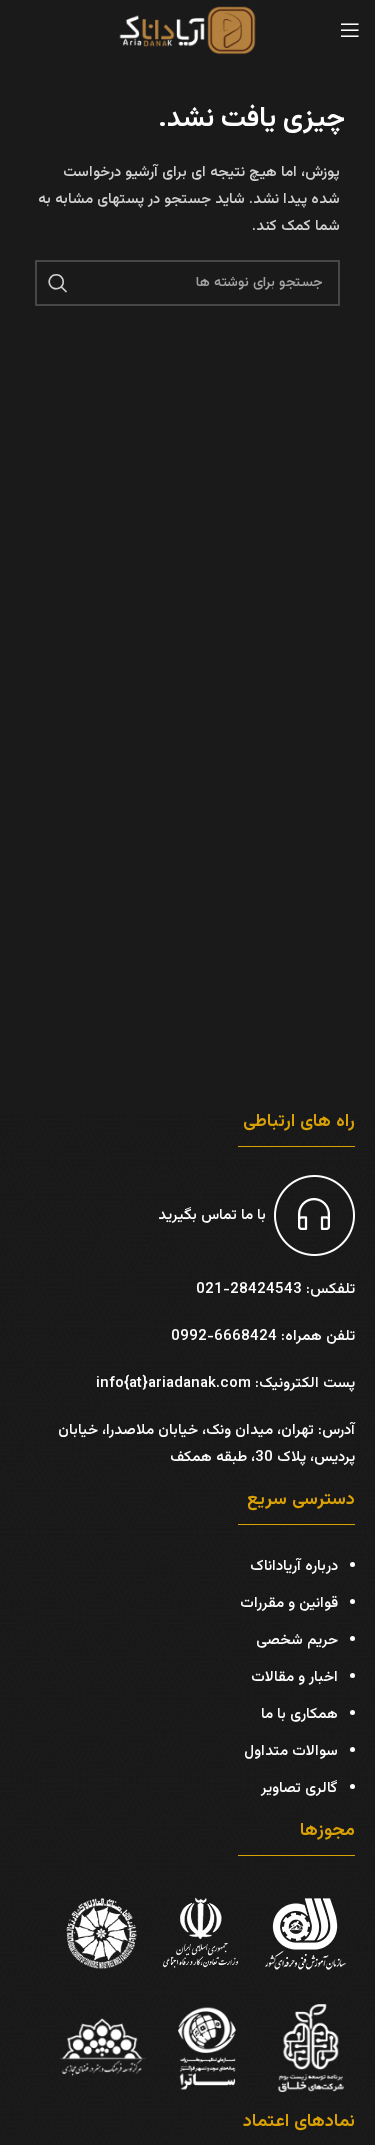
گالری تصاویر (299, 1788)
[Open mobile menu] (350, 30)
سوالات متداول (291, 1751)
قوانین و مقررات (289, 1603)
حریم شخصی (297, 1640)
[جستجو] (58, 283)
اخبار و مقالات (294, 1677)
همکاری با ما (299, 1714)
